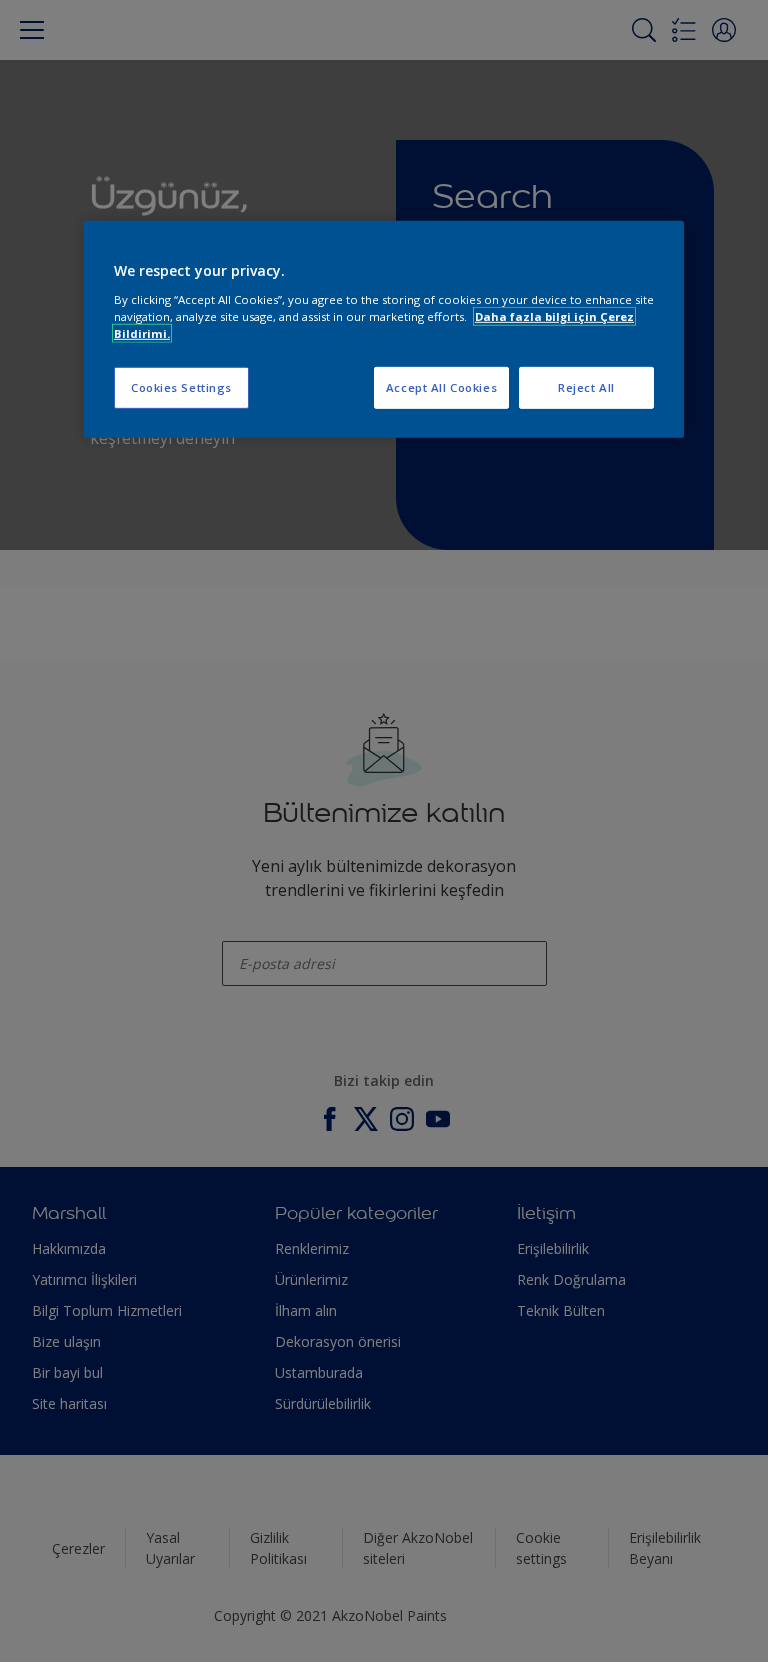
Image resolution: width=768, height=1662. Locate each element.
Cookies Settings (181, 387)
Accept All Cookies (441, 387)
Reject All (586, 387)
